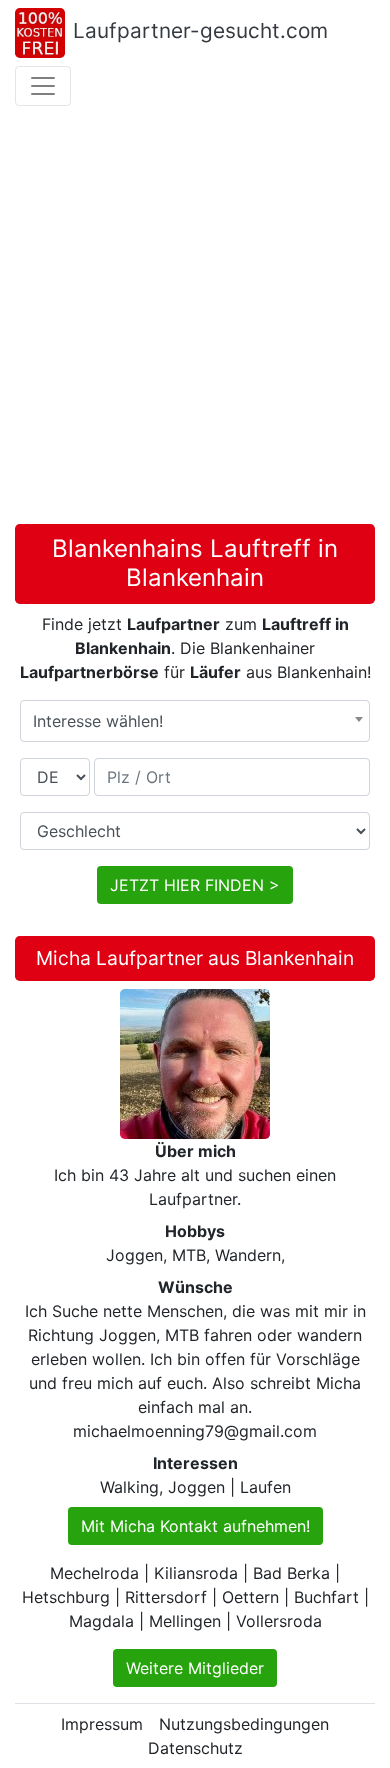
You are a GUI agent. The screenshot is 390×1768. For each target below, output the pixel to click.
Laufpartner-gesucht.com (200, 30)
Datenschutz (195, 1748)
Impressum (102, 1724)
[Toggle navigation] (43, 86)
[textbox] (195, 721)
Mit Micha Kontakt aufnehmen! (195, 1526)
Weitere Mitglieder (195, 1668)
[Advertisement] (195, 319)
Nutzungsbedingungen (244, 1724)
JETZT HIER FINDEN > (195, 885)
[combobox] (195, 721)
